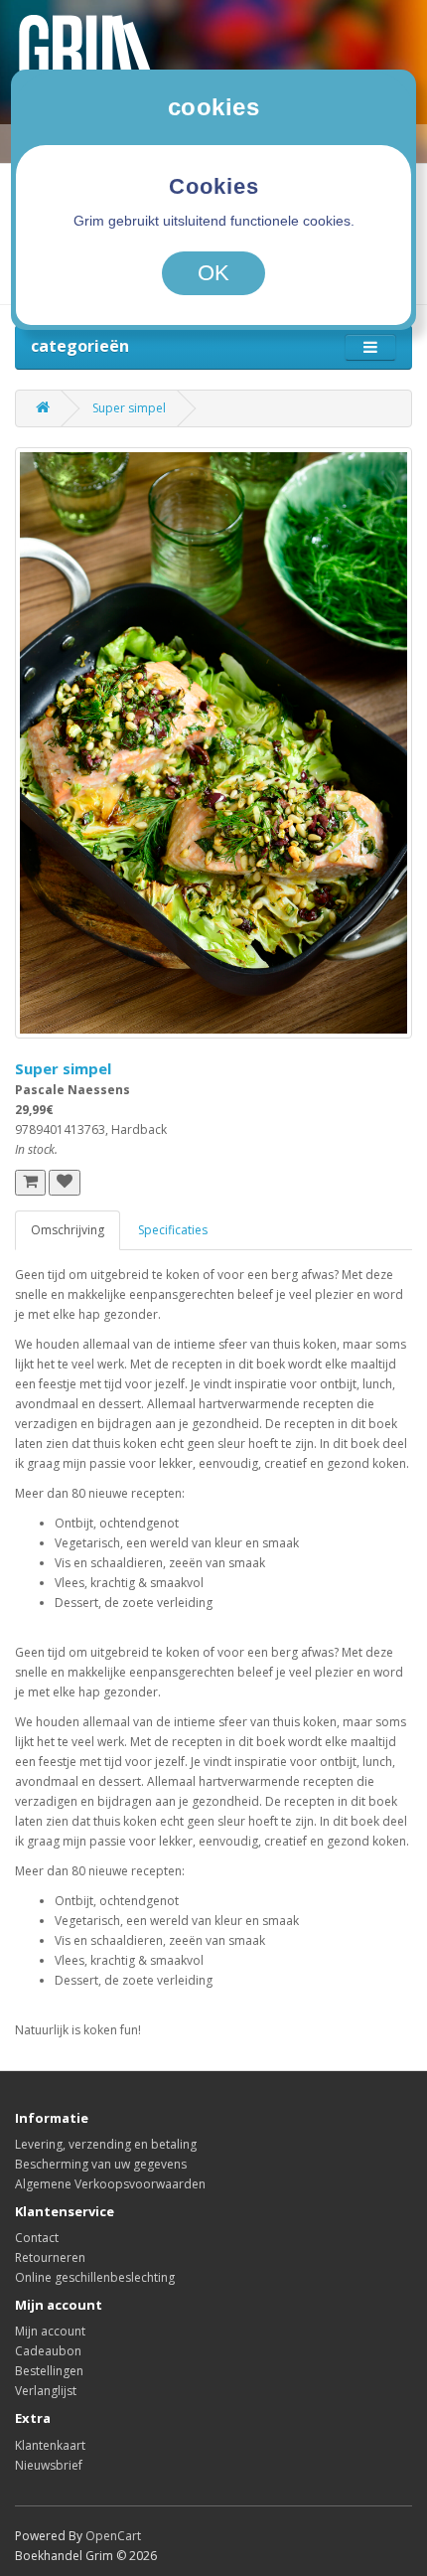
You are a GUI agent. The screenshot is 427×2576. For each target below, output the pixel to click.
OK (213, 273)
